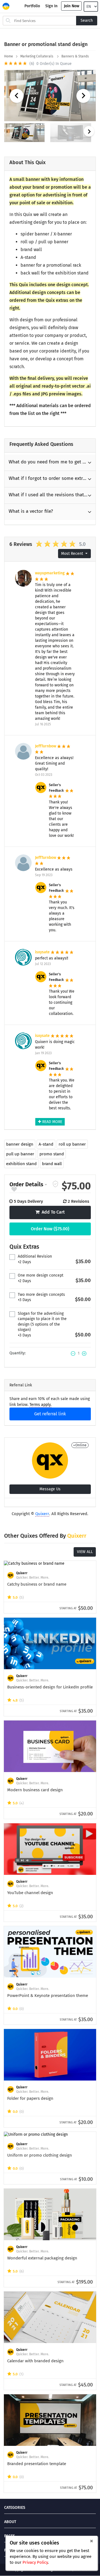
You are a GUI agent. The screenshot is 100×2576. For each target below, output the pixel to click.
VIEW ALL (85, 1552)
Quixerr (42, 1514)
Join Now (72, 6)
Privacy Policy (35, 2562)
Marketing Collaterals (37, 56)
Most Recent (73, 554)
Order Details (26, 1184)
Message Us (50, 1489)
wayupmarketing (50, 573)
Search (87, 20)
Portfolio (32, 6)
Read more (52, 1122)
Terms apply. (40, 1405)
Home (9, 56)
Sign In (51, 6)
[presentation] (89, 131)
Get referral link (50, 1414)
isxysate (43, 952)
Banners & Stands (76, 56)
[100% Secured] (55, 1184)
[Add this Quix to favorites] (14, 1190)
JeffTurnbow (46, 746)
